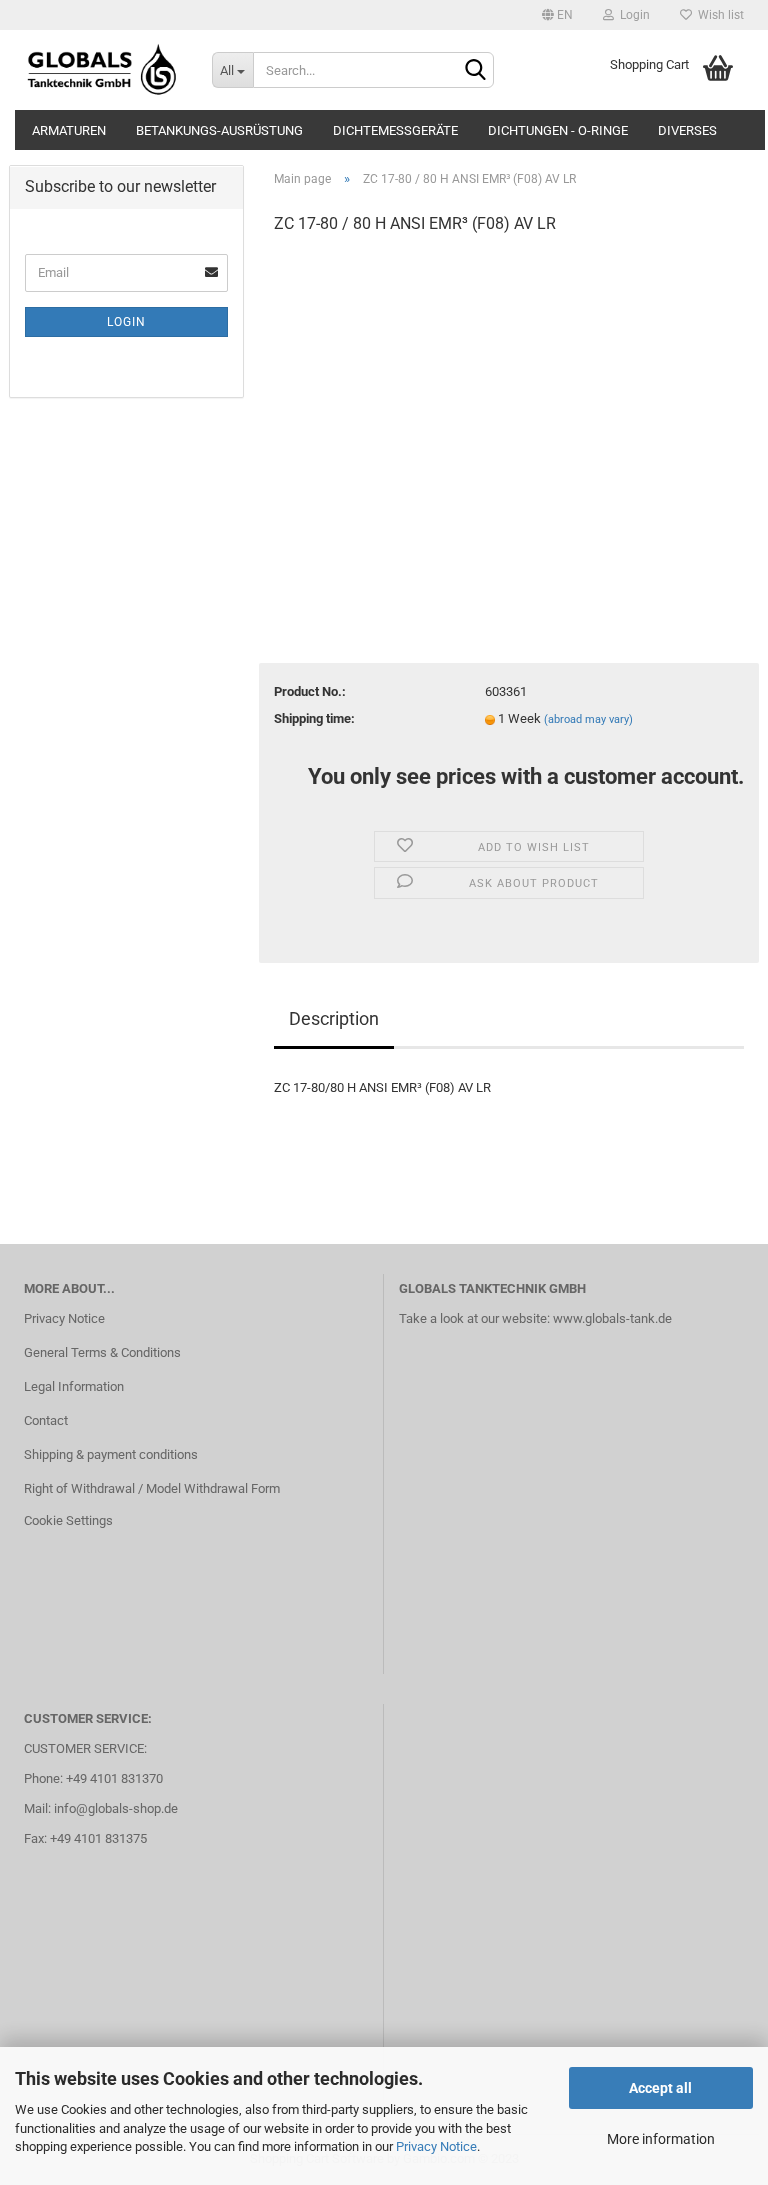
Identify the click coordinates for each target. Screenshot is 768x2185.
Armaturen (69, 130)
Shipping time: (314, 718)
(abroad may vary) (588, 719)
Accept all (660, 2088)
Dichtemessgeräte (395, 130)
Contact (46, 1420)
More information (661, 2139)
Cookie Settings (68, 1520)
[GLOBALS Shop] (103, 70)
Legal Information (74, 1386)
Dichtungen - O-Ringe (558, 130)
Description (334, 1018)
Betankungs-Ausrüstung (219, 130)
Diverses (687, 130)
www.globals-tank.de (612, 1318)
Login (632, 15)
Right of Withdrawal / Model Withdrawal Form (152, 1488)
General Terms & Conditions (102, 1352)
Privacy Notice (436, 2146)
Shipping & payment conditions (111, 1454)
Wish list (718, 15)
